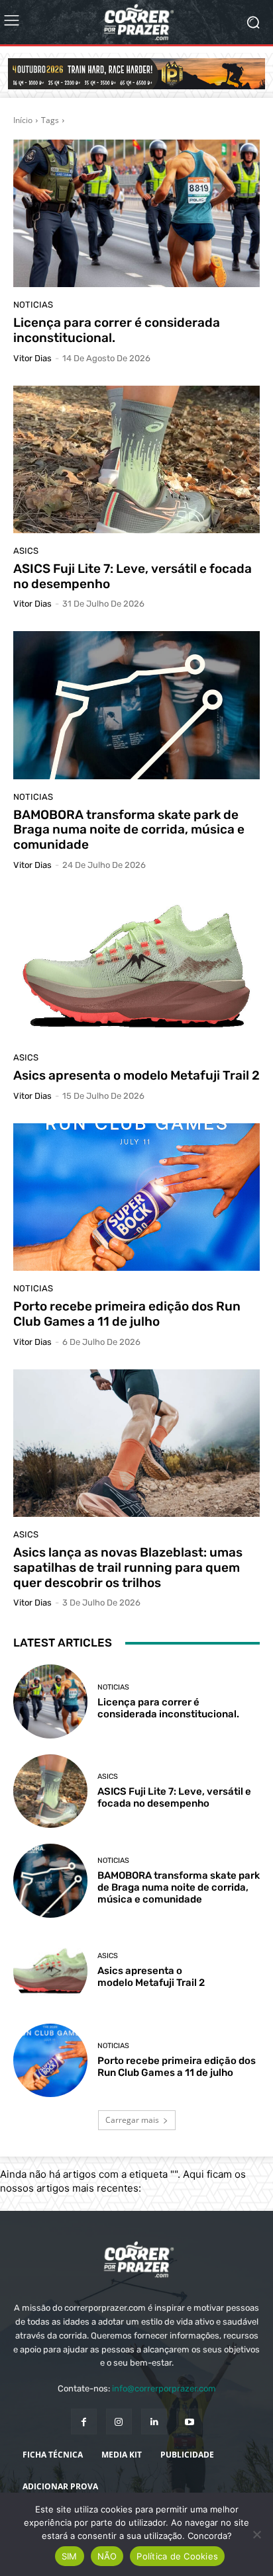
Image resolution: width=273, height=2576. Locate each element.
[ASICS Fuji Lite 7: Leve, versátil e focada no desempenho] (136, 459)
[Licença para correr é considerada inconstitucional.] (136, 213)
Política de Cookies (177, 2556)
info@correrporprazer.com (164, 2388)
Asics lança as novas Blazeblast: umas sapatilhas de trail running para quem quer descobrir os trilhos (128, 1567)
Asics (26, 551)
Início (23, 120)
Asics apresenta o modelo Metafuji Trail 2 (136, 1075)
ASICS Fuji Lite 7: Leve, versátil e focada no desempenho (133, 576)
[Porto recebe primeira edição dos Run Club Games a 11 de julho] (136, 1197)
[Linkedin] (154, 2422)
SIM (70, 2556)
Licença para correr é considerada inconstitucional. (117, 330)
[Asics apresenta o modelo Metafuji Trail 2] (136, 966)
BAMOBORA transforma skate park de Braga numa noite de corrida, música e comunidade (129, 830)
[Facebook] (84, 2422)
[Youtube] (189, 2422)
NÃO (107, 2556)
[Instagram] (119, 2422)
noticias (33, 305)
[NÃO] (256, 2534)
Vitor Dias (32, 358)
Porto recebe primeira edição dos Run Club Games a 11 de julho (127, 1314)
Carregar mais (132, 2120)
